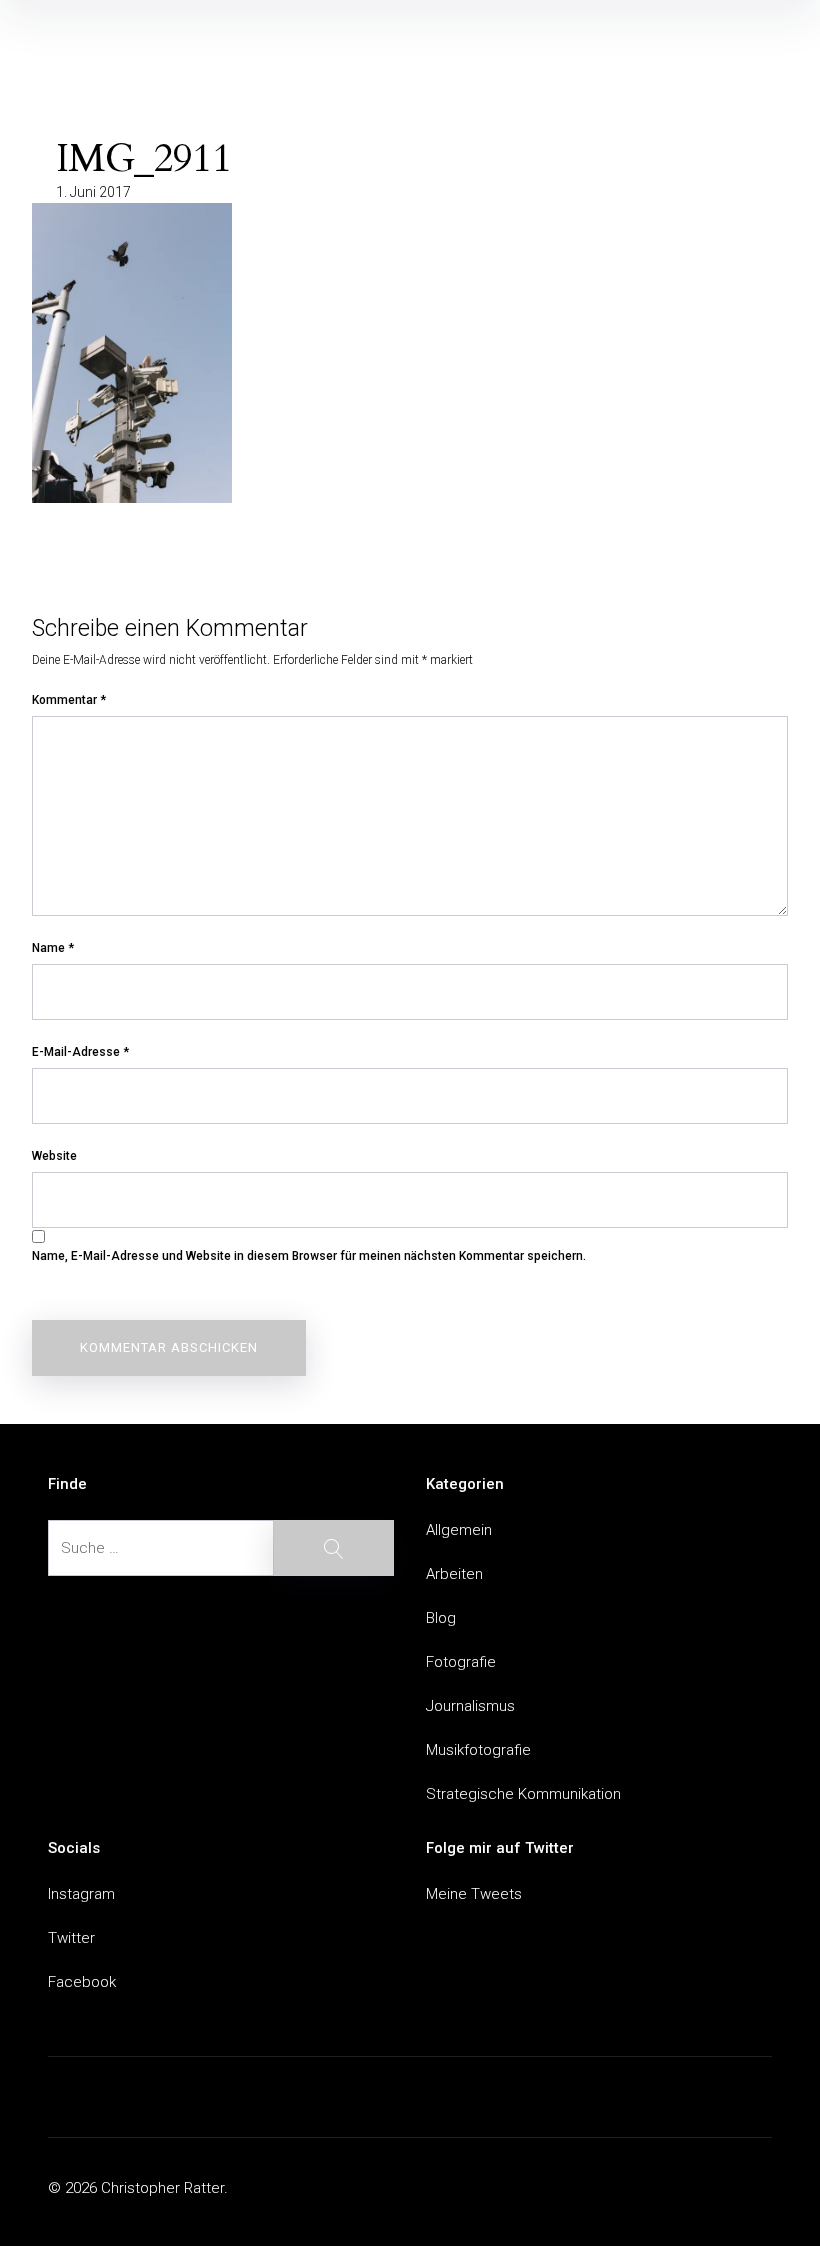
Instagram (81, 1894)
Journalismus (470, 1706)
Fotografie (461, 1662)
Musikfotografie (478, 1750)
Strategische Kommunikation (523, 1794)
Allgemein (459, 1530)
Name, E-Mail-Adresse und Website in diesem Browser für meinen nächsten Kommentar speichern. (309, 1256)
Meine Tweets (474, 1894)
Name (53, 948)
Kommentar (69, 700)
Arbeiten (454, 1574)
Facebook (82, 1982)
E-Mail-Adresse (80, 1052)
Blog (441, 1618)
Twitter (71, 1938)
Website (54, 1156)
